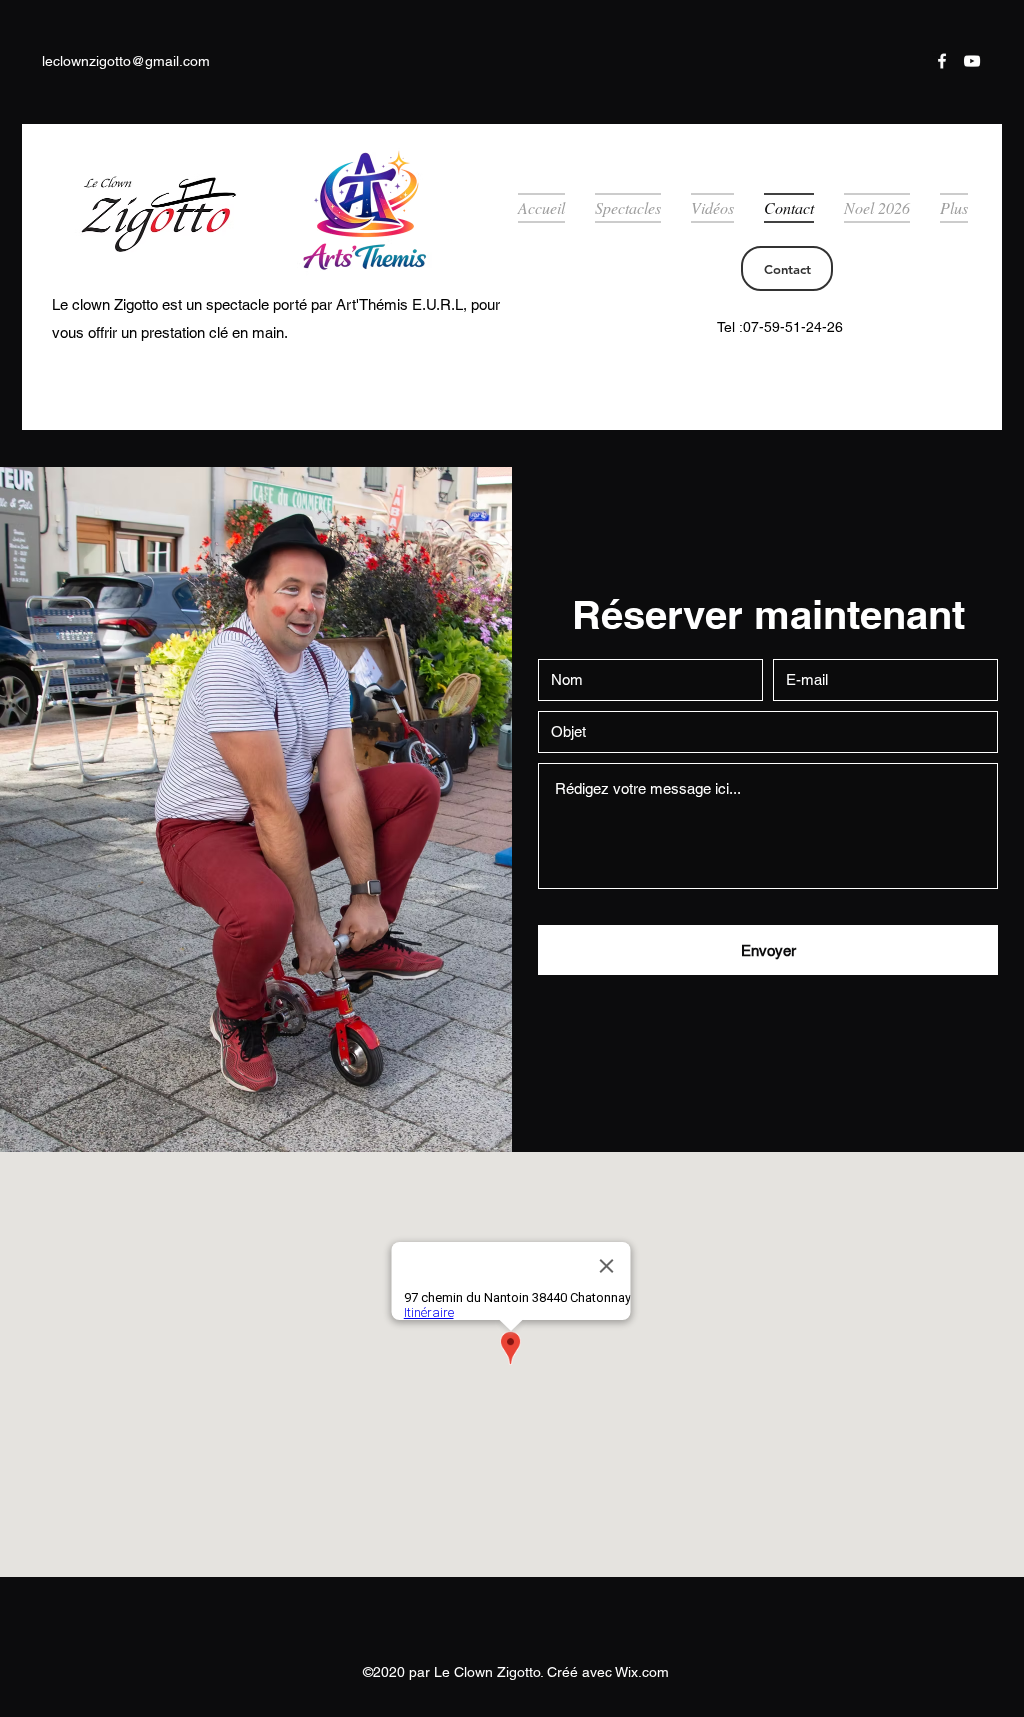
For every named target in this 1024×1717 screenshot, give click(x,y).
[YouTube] (972, 61)
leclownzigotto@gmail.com (126, 61)
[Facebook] (942, 61)
